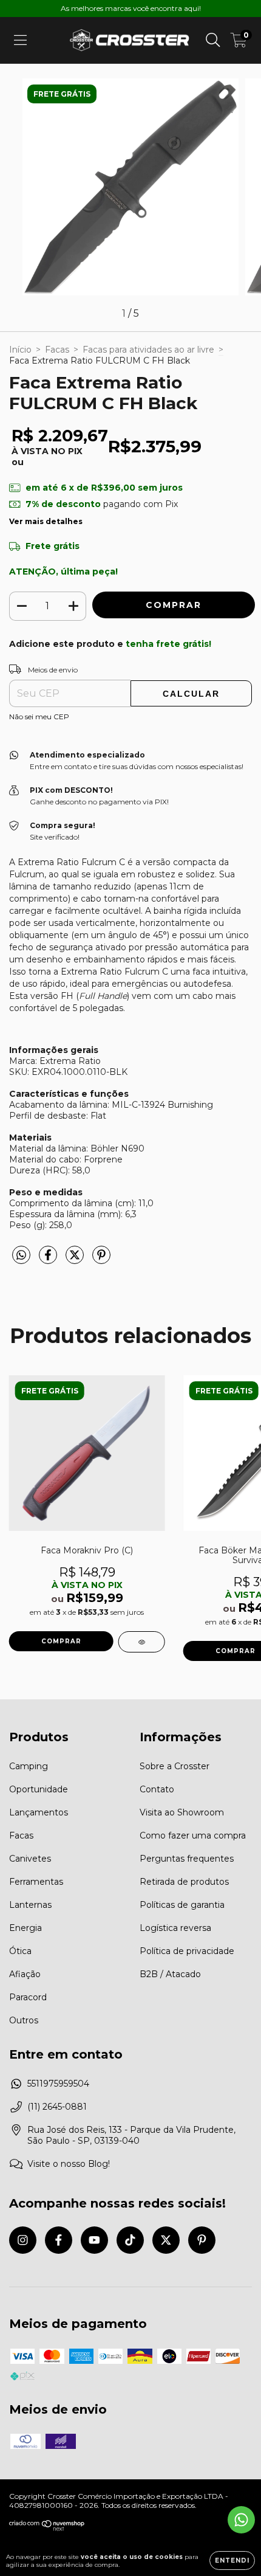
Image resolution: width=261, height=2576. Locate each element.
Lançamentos (39, 1812)
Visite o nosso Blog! (69, 2164)
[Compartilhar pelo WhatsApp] (21, 1255)
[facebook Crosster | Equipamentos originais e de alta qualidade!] (59, 2240)
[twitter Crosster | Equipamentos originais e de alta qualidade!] (166, 2240)
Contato (157, 1789)
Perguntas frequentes (187, 1859)
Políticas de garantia (182, 1905)
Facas (57, 350)
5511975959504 (58, 2084)
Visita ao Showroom (182, 1812)
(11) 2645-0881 (57, 2107)
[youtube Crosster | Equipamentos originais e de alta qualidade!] (94, 2240)
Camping (29, 1766)
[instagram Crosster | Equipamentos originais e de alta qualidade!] (23, 2240)
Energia (25, 1928)
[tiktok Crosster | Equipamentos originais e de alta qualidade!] (130, 2240)
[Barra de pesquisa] (213, 40)
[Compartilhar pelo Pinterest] (101, 1260)
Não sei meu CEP (39, 717)
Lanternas (30, 1905)
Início (20, 350)
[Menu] (20, 40)
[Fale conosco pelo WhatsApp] (241, 2520)
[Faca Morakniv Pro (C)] (142, 1642)
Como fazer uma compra (193, 1835)
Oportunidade (39, 1789)
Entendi (232, 2560)
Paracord (28, 1997)
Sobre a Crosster (175, 1766)
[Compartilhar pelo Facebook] (49, 1260)
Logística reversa (175, 1928)
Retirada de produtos (184, 1882)
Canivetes (30, 1859)
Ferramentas (36, 1882)
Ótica (20, 1951)
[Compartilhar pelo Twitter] (76, 1260)
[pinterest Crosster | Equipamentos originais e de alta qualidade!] (202, 2240)
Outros (24, 2020)
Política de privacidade (187, 1951)
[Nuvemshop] (47, 2528)
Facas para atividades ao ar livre (148, 350)
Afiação (25, 1974)
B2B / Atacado (170, 1974)
